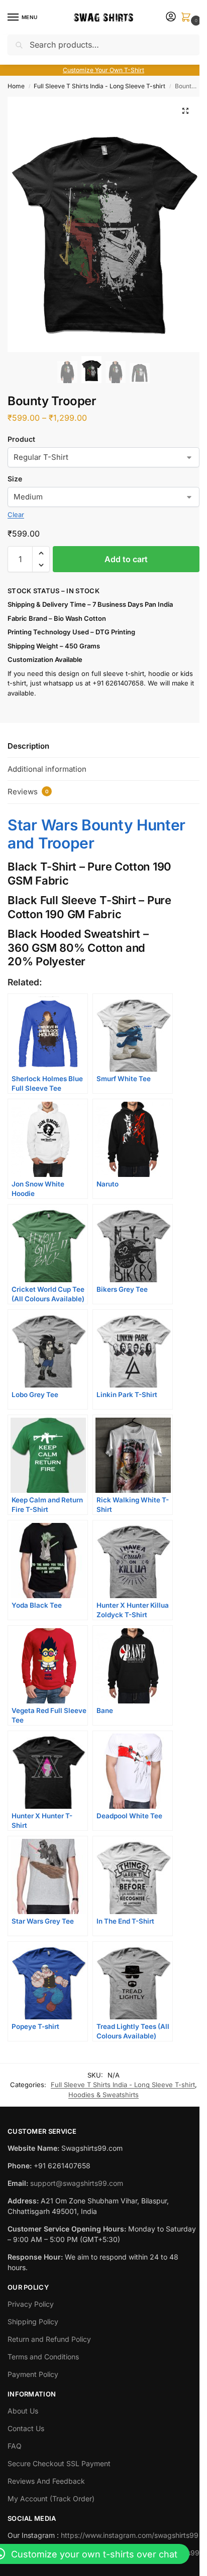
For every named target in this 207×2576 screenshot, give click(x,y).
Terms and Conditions (43, 2357)
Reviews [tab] (28, 792)
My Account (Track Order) (51, 2499)
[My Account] (171, 17)
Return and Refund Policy (49, 2339)
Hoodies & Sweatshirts (103, 2095)
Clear (16, 514)
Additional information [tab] (47, 769)
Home (16, 86)
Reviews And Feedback (46, 2481)
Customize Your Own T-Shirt (103, 70)
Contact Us (26, 2428)
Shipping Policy (33, 2322)
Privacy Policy (31, 2304)
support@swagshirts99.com (77, 2183)
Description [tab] (28, 746)
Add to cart (126, 559)
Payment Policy (33, 2374)
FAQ (15, 2446)
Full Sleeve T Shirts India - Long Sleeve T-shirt (99, 86)
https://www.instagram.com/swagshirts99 (130, 2535)
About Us (23, 2411)
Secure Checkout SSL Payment (59, 2463)
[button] (188, 18)
